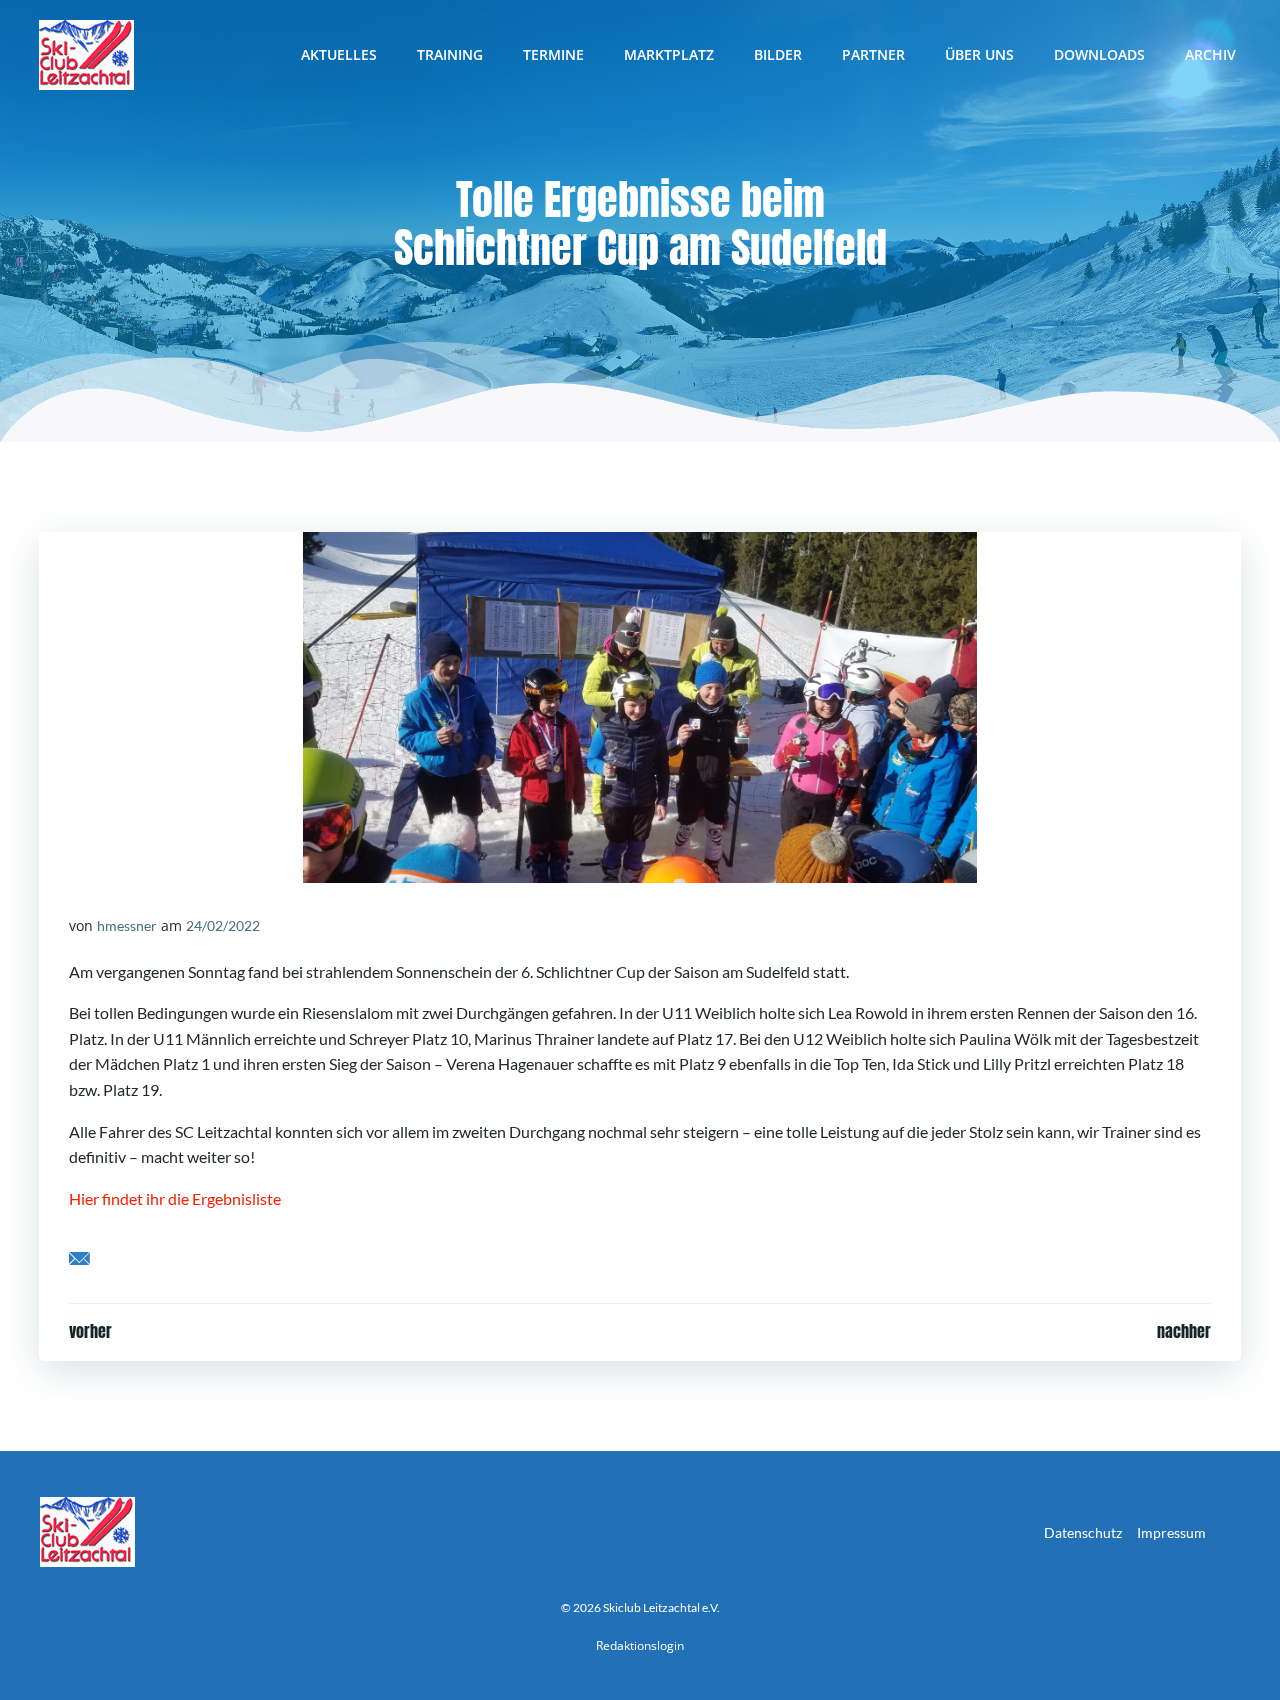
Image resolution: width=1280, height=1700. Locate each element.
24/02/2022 (223, 925)
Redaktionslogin (640, 1645)
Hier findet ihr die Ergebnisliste (175, 1198)
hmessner (127, 925)
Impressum (1171, 1532)
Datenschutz (1083, 1532)
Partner (873, 54)
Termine (553, 54)
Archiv (1210, 54)
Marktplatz (669, 54)
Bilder (778, 54)
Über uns (979, 54)
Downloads (1099, 54)
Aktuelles (339, 54)
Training (450, 54)
